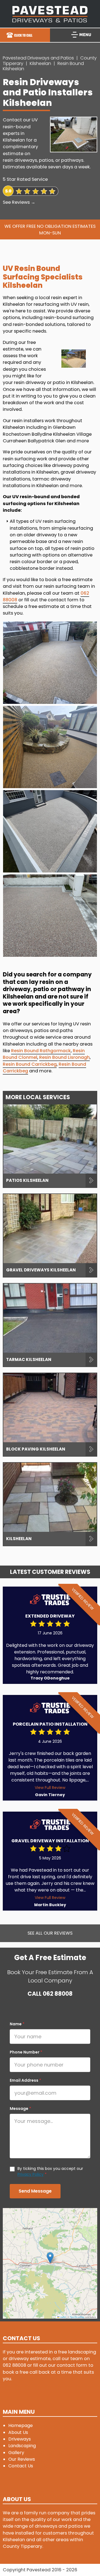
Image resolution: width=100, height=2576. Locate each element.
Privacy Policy (31, 2174)
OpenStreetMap (77, 2317)
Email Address (25, 2080)
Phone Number (26, 2052)
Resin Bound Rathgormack (41, 1051)
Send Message (35, 2191)
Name (17, 2024)
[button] (50, 2258)
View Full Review (50, 1788)
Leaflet (62, 2317)
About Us (18, 2432)
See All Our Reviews (50, 1933)
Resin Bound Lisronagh (64, 1057)
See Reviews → (19, 202)
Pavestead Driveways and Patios (38, 58)
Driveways (20, 2439)
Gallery (16, 2453)
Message (20, 2109)
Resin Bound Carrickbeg (30, 1064)
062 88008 (58, 1994)
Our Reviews (22, 2459)
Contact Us (21, 2466)
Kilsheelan (40, 63)
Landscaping (22, 2446)
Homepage (21, 2425)
